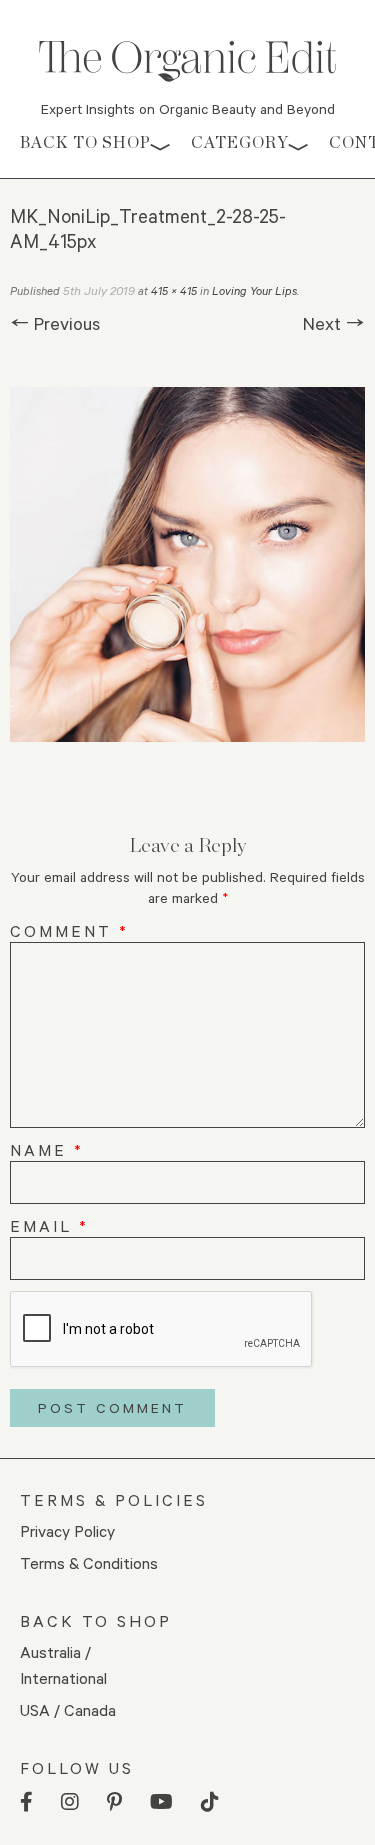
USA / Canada (68, 1709)
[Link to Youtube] (161, 1802)
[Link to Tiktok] (210, 1802)
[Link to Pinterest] (114, 1802)
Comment (69, 930)
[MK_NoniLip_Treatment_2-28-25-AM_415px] (187, 564)
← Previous (55, 323)
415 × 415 (174, 290)
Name (47, 1149)
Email (49, 1225)
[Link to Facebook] (26, 1802)
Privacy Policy (67, 1530)
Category (240, 142)
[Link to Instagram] (70, 1802)
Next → (334, 323)
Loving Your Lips (254, 290)
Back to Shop (85, 142)
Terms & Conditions (89, 1562)
